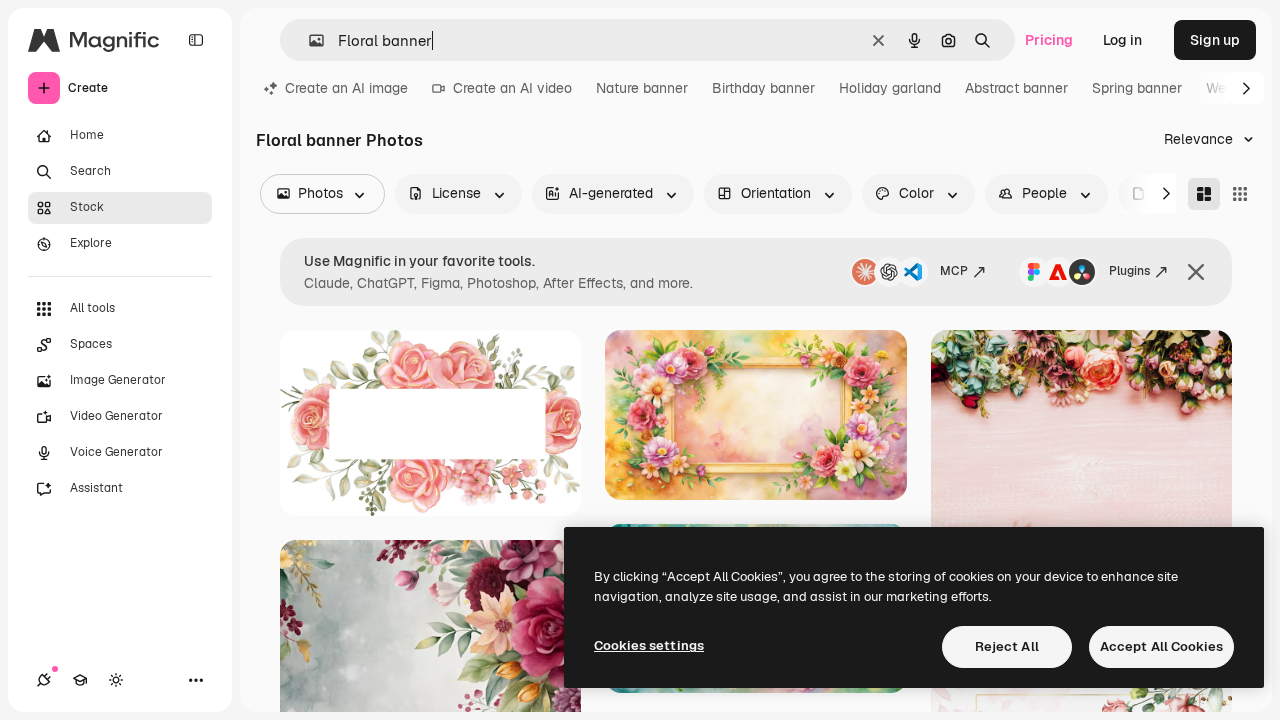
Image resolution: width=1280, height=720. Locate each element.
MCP (954, 271)
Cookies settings (649, 645)
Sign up (1215, 40)
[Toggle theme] (116, 680)
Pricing (1049, 40)
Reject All (1007, 646)
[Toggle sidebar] (196, 40)
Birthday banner (763, 88)
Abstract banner (1016, 88)
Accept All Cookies (1161, 646)
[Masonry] (1204, 194)
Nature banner (642, 88)
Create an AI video (512, 88)
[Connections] (44, 680)
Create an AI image (346, 88)
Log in (1122, 40)
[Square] (1240, 194)
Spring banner (1137, 88)
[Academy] (80, 680)
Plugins (1129, 271)
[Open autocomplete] (308, 40)
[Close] (1196, 272)
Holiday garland (890, 88)
